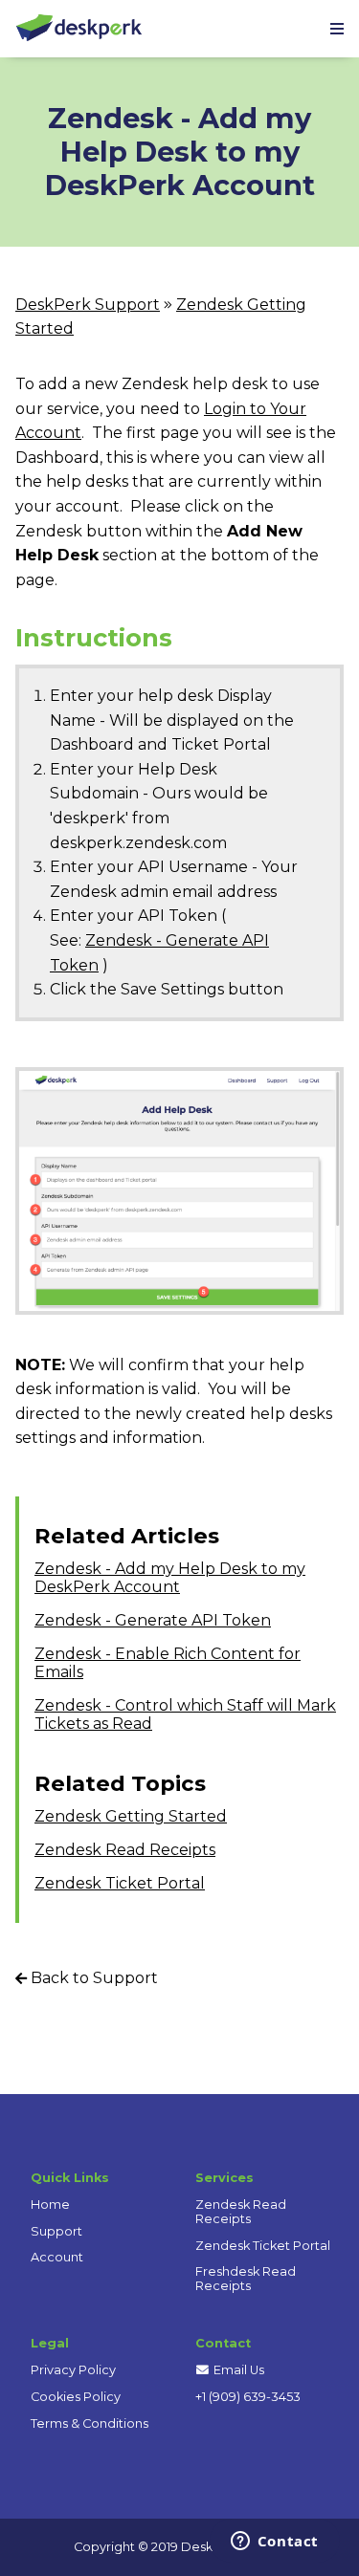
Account (57, 2257)
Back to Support (92, 1978)
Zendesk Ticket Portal (120, 1883)
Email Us (237, 2370)
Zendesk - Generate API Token (153, 1620)
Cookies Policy (76, 2397)
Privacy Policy (73, 2370)
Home (50, 2205)
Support (56, 2231)
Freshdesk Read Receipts (246, 2279)
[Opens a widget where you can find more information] (274, 2543)
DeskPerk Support (88, 305)
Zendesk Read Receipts (125, 1850)
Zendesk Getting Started (131, 1816)
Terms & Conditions (90, 2423)
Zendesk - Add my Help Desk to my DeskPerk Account (170, 1578)
